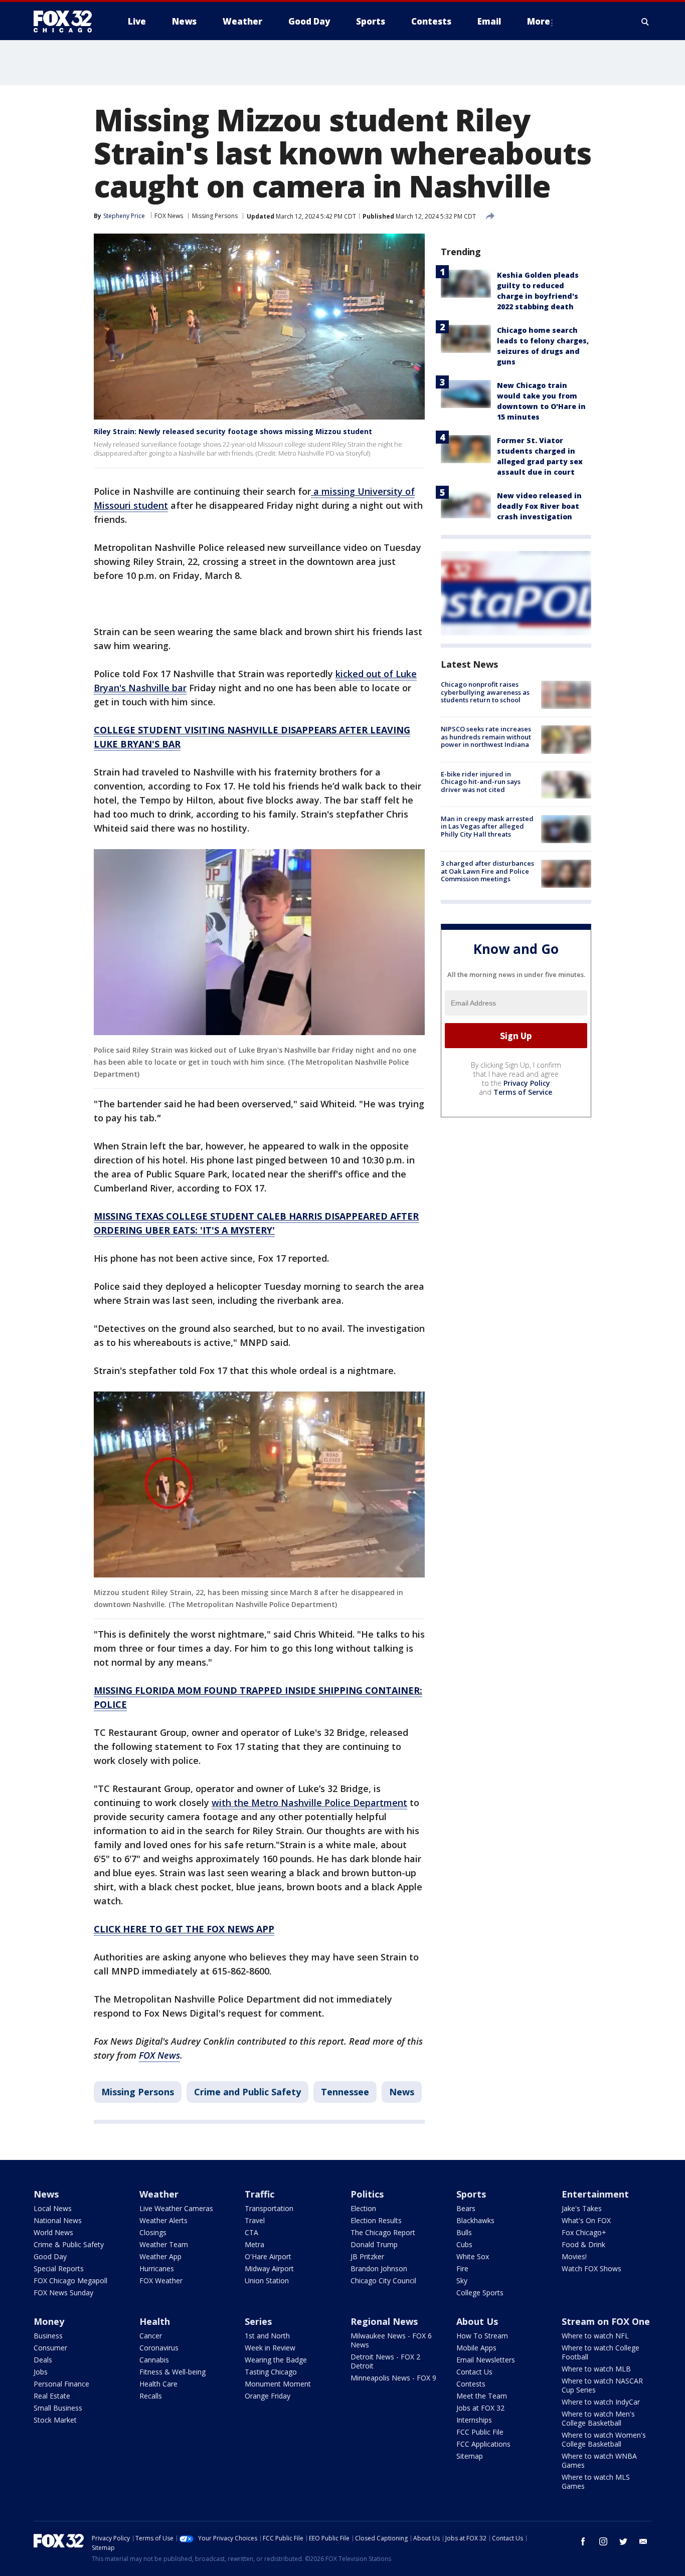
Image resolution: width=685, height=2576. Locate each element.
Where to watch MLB (596, 2369)
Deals (43, 2360)
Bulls (464, 2232)
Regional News (384, 2321)
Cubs (464, 2244)
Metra (254, 2244)
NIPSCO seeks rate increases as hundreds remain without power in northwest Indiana (486, 737)
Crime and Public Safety (247, 2092)
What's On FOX (586, 2220)
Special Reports (59, 2268)
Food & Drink (583, 2244)
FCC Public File (480, 2432)
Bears (466, 2208)
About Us (477, 2321)
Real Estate (52, 2396)
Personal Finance (61, 2384)
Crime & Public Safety (69, 2244)
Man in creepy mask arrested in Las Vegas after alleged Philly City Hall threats (487, 826)
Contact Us (474, 2372)
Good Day (50, 2256)
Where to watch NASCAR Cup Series (602, 2385)
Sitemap (470, 2456)
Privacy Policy (527, 1083)
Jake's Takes (582, 2208)
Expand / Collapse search (645, 22)
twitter (623, 2541)
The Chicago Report (383, 2232)
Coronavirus (159, 2348)
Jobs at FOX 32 (480, 2408)
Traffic (260, 2194)
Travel (255, 2220)
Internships (474, 2420)
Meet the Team (482, 2396)
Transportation (269, 2208)
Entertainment (595, 2194)
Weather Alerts (163, 2220)
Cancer (151, 2336)
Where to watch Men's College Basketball (598, 2418)
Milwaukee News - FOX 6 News (391, 2340)
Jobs (41, 2372)
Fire (462, 2268)
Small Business (58, 2408)
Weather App (160, 2256)
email (643, 2541)
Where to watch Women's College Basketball (604, 2439)
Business (48, 2336)
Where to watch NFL (595, 2336)
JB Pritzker (367, 2256)
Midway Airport (269, 2268)
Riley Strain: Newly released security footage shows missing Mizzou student (233, 431)
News (402, 2092)
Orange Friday (268, 2396)
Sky (462, 2281)
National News (58, 2220)
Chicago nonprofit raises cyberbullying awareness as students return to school (485, 692)
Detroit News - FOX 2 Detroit (385, 2361)
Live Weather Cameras (176, 2208)
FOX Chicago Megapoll (70, 2281)
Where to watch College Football (601, 2352)
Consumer (50, 2348)
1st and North (267, 2336)
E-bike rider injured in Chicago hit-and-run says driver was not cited (481, 782)
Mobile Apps (476, 2348)
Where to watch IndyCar (601, 2402)
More (539, 21)
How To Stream (482, 2336)
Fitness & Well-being (173, 2372)
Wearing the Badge (276, 2360)
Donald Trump (374, 2244)
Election (363, 2208)
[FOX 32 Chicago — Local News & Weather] (67, 22)
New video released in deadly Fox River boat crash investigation (539, 506)
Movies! (574, 2256)
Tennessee (345, 2092)
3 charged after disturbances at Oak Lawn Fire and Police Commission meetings (487, 871)
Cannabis (154, 2360)
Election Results (376, 2220)
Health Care (158, 2384)
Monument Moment (278, 2384)
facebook (583, 2541)
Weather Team (164, 2244)
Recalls (151, 2396)
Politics (367, 2194)
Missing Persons (215, 216)
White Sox (473, 2256)
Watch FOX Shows (591, 2268)
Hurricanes (157, 2268)
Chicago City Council (383, 2281)
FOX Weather (161, 2281)
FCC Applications (483, 2444)
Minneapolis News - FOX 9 (393, 2378)
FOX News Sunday (63, 2293)
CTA (251, 2232)
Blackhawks (475, 2220)
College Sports (480, 2293)
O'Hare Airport (268, 2256)
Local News (53, 2208)
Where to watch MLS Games (596, 2482)
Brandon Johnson (379, 2268)
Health (155, 2321)
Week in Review (270, 2348)
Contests (471, 2384)
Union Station (267, 2281)
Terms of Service (523, 1092)
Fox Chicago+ (584, 2232)
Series (258, 2321)
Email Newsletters (486, 2360)
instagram (603, 2541)
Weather (159, 2194)
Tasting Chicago (271, 2372)
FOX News (169, 216)
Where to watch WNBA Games (599, 2460)
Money (49, 2321)
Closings (153, 2232)
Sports (471, 2194)
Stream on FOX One (606, 2321)
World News (53, 2232)
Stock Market (55, 2420)
